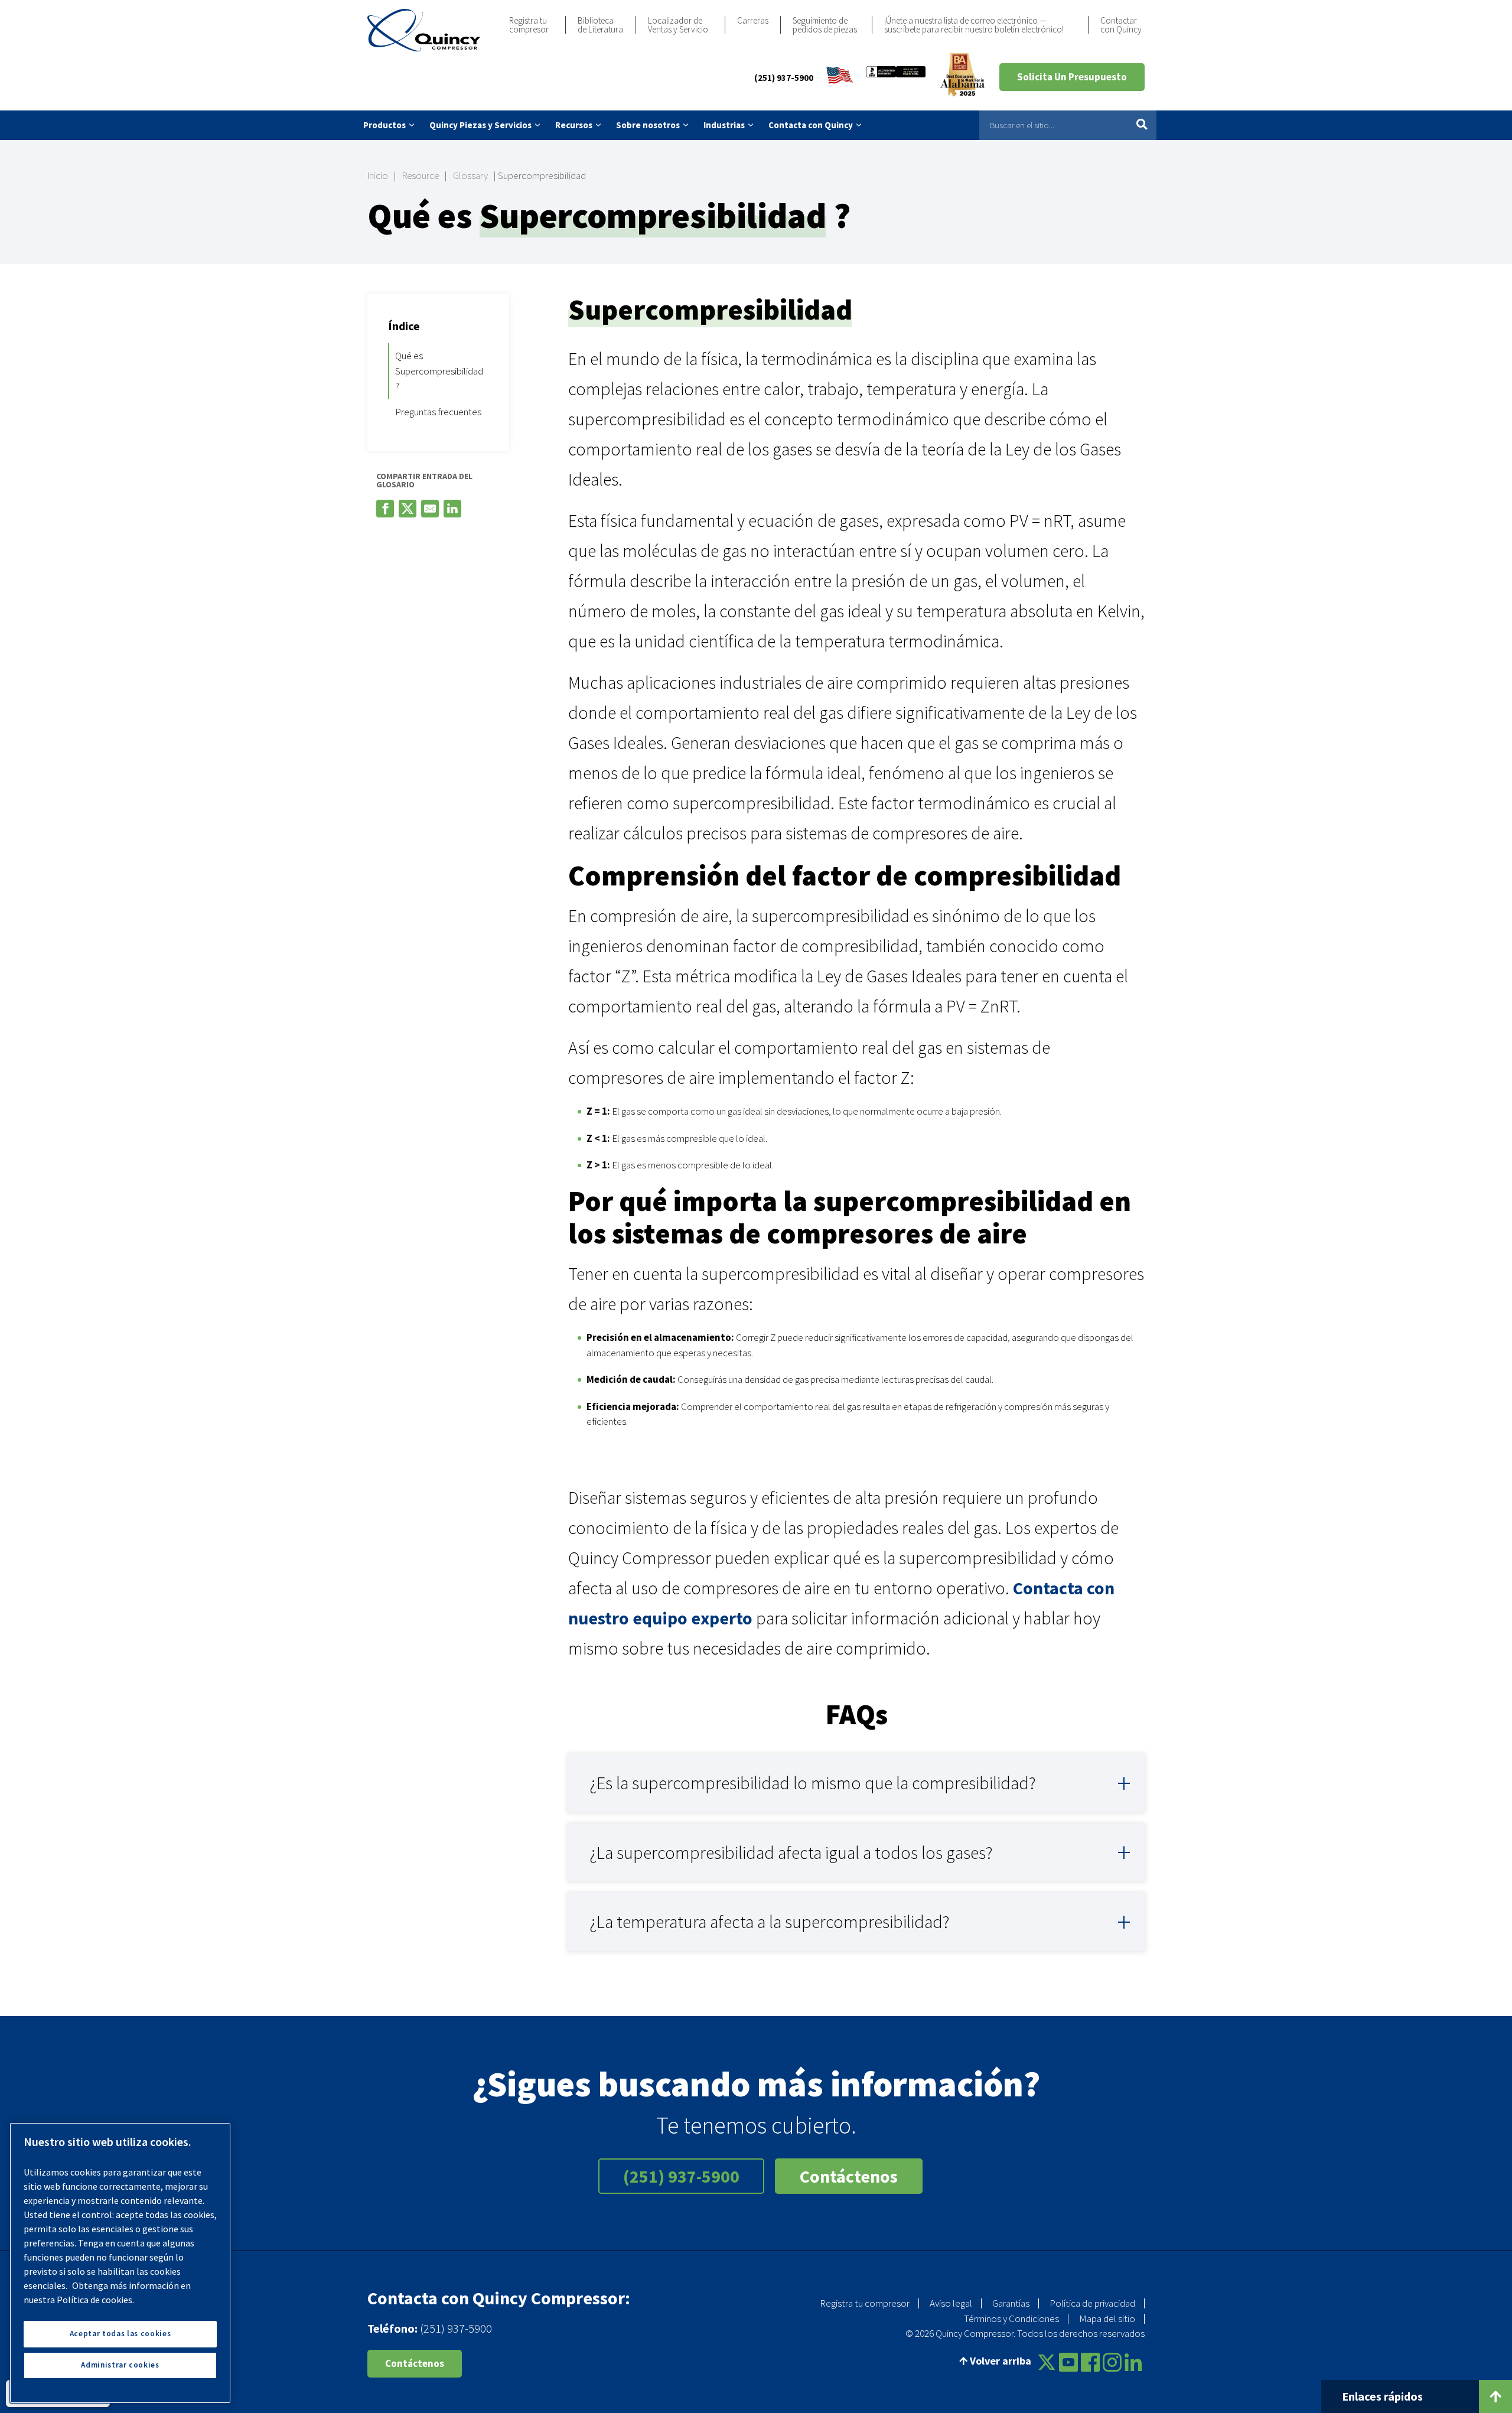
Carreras (753, 20)
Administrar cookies (120, 2365)
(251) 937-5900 (784, 78)
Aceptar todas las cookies (120, 2334)
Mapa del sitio (1107, 2318)
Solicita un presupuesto (1072, 77)
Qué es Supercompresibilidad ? (439, 371)
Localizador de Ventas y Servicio (678, 25)
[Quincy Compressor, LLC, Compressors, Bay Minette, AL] (896, 77)
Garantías (1011, 2303)
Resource (421, 175)
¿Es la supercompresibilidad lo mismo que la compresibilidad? (813, 1783)
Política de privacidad (1092, 2303)
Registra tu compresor (529, 25)
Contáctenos (849, 2176)
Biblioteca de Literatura (600, 25)
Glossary (470, 175)
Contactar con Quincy (1121, 25)
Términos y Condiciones (1011, 2318)
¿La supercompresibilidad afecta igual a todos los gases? (791, 1852)
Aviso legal (951, 2303)
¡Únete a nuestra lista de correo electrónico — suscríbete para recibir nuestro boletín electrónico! (974, 25)
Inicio (378, 175)
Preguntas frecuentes (438, 412)
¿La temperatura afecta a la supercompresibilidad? (770, 1922)
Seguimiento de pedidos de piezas (825, 25)
